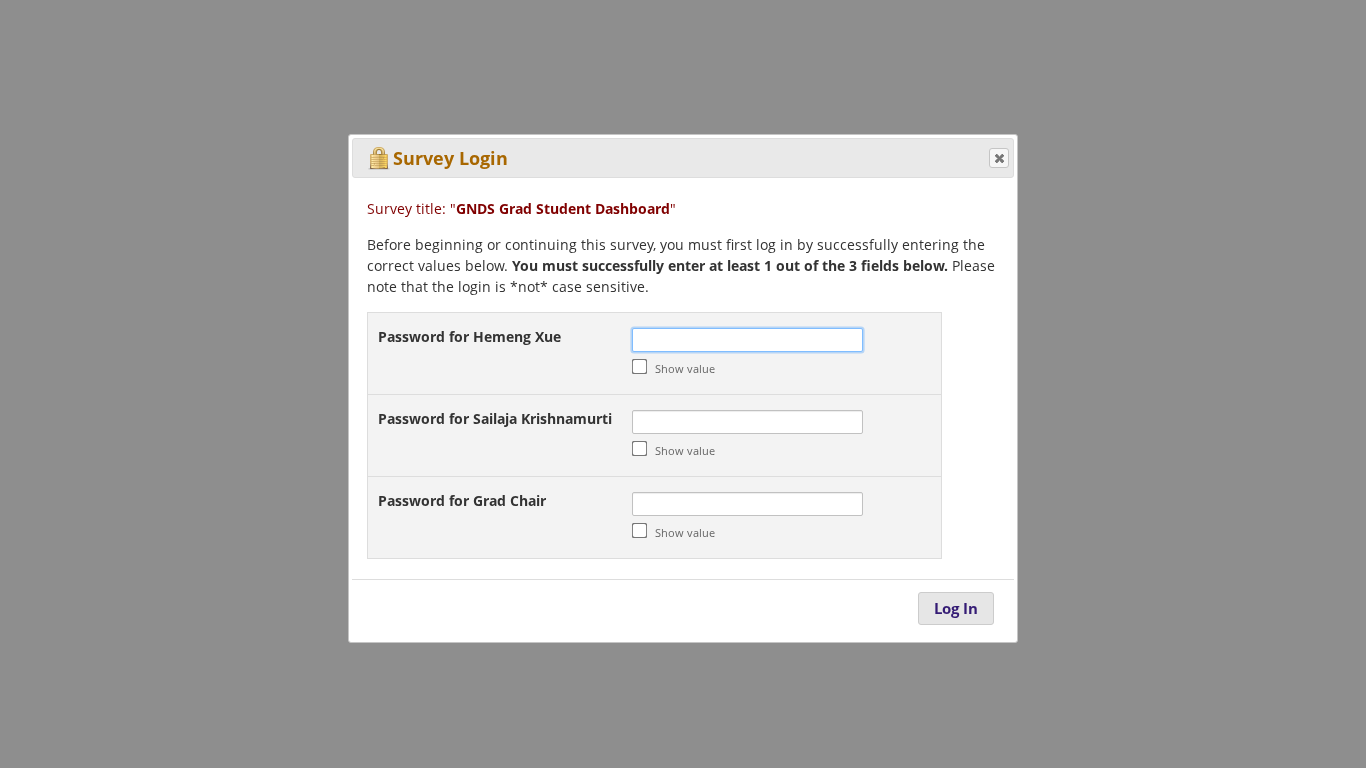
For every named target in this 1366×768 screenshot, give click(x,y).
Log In (956, 608)
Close (999, 158)
